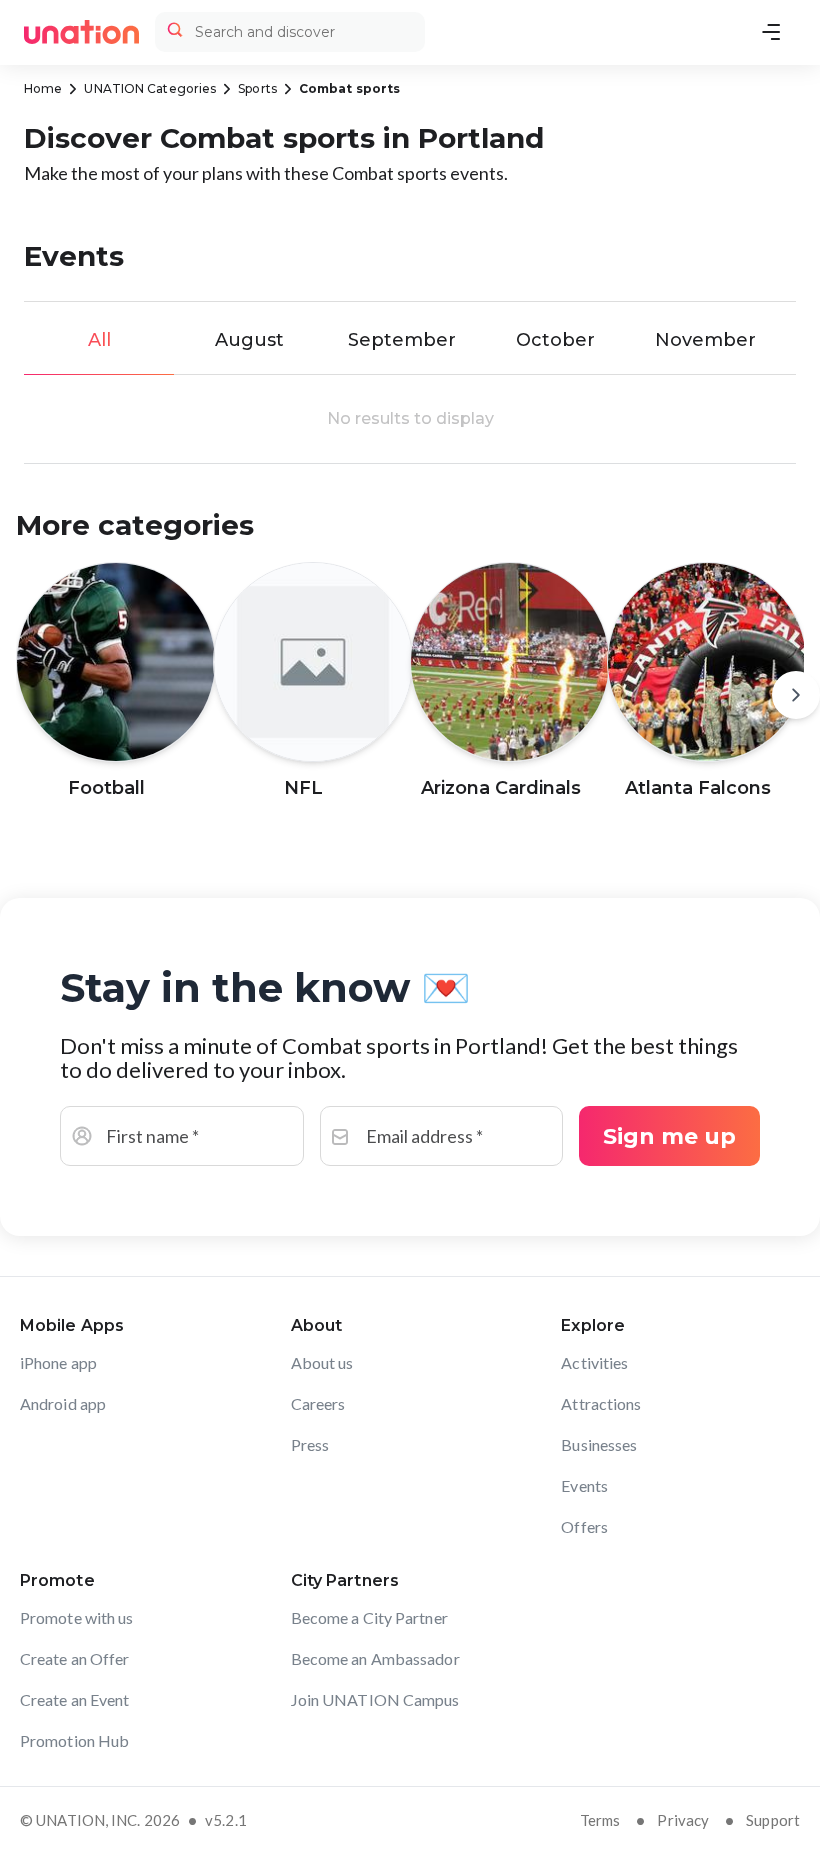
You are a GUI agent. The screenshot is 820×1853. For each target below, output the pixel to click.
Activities (594, 1362)
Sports (257, 88)
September (402, 340)
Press (310, 1444)
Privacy (683, 1820)
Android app (63, 1403)
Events (584, 1485)
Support (773, 1820)
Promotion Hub (74, 1740)
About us (322, 1362)
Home (43, 88)
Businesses (599, 1444)
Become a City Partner (369, 1617)
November (705, 340)
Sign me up (669, 1136)
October (555, 340)
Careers (318, 1403)
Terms (600, 1820)
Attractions (601, 1403)
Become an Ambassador (375, 1658)
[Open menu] (771, 32)
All (99, 340)
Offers (584, 1526)
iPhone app (58, 1362)
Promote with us (77, 1617)
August (249, 340)
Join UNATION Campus (375, 1699)
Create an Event (75, 1699)
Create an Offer (75, 1658)
